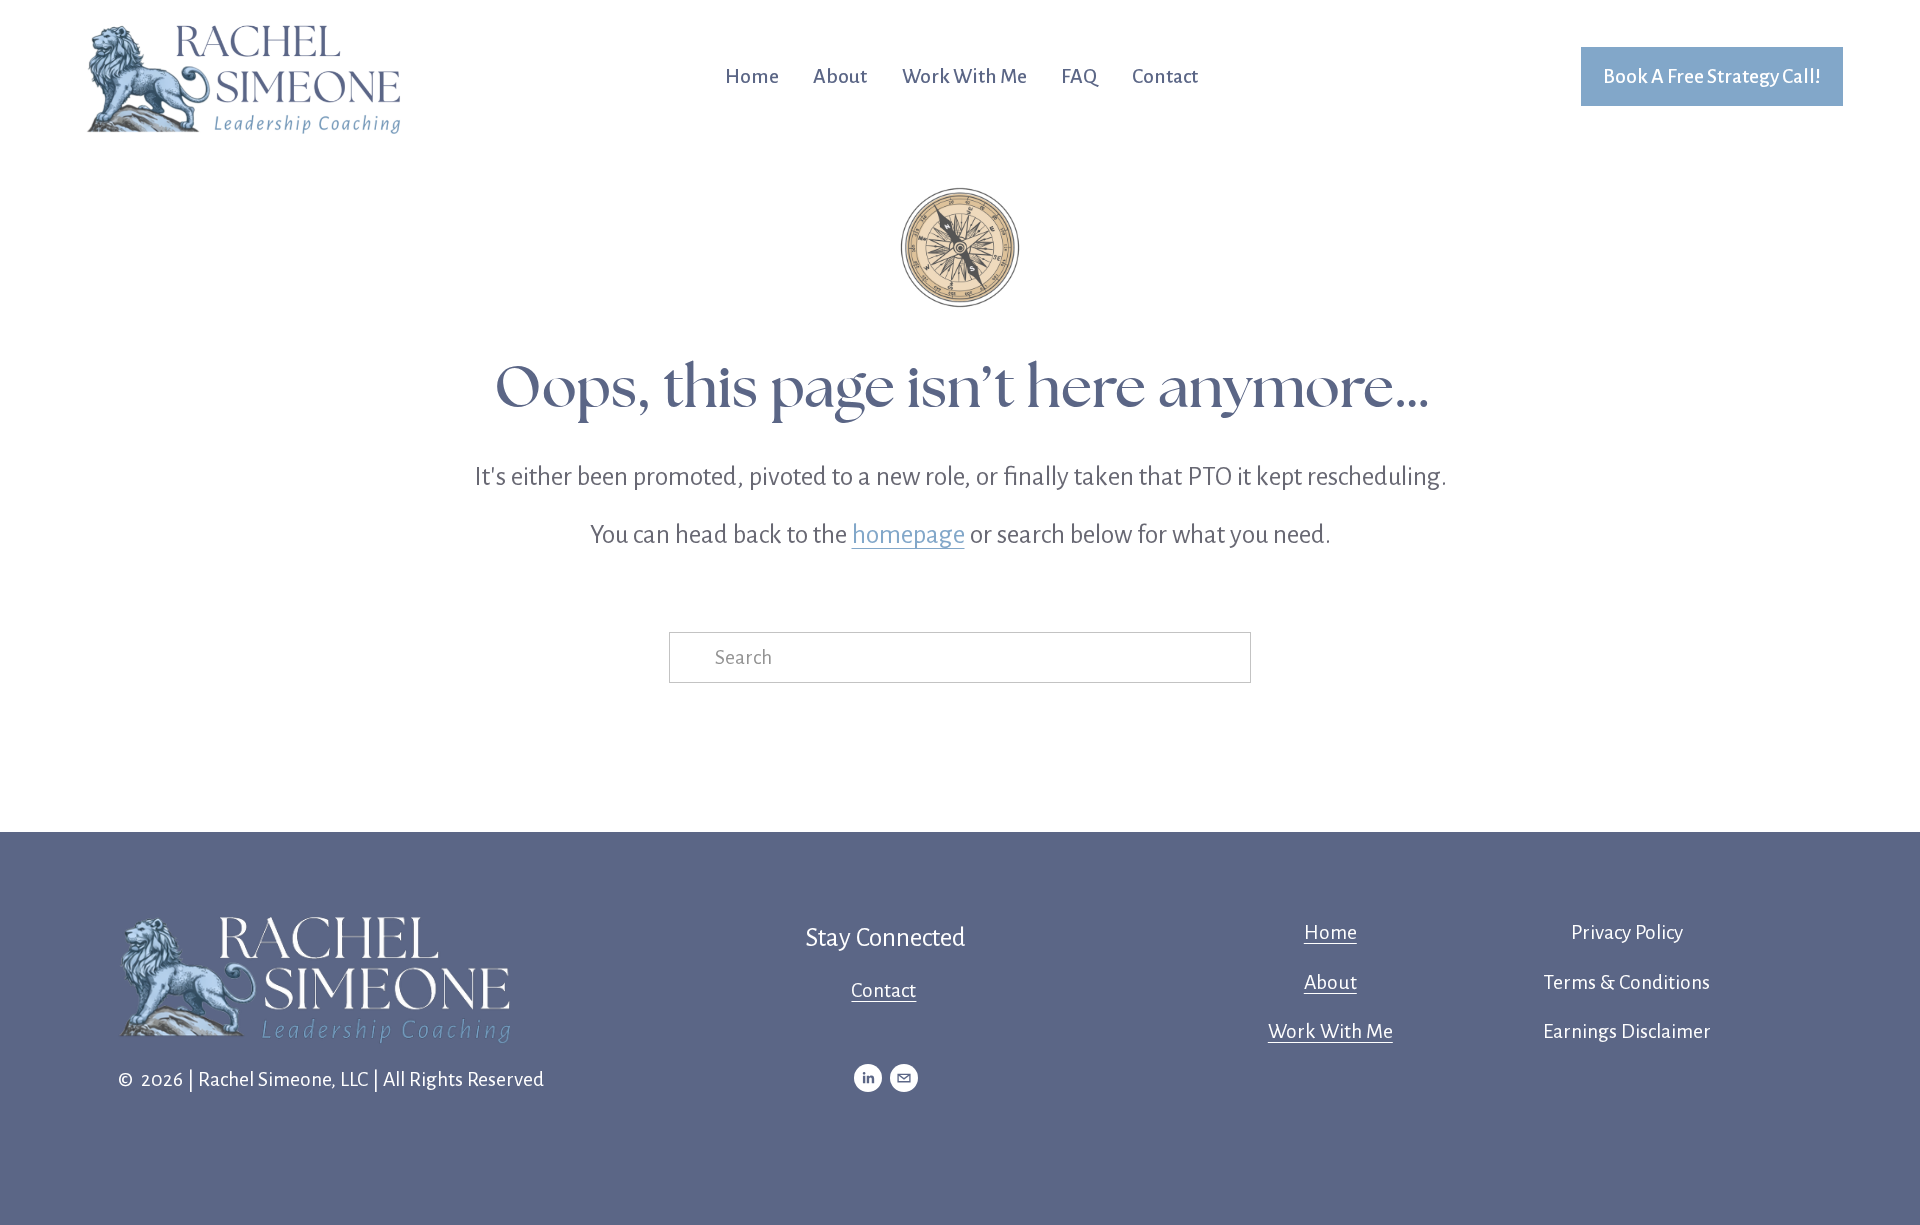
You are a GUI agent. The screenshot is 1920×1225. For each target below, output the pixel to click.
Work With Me (964, 76)
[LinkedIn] (868, 1078)
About (840, 76)
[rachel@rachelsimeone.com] (904, 1078)
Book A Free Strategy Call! (1712, 76)
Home (752, 76)
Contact (1165, 76)
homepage (908, 534)
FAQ (1079, 76)
